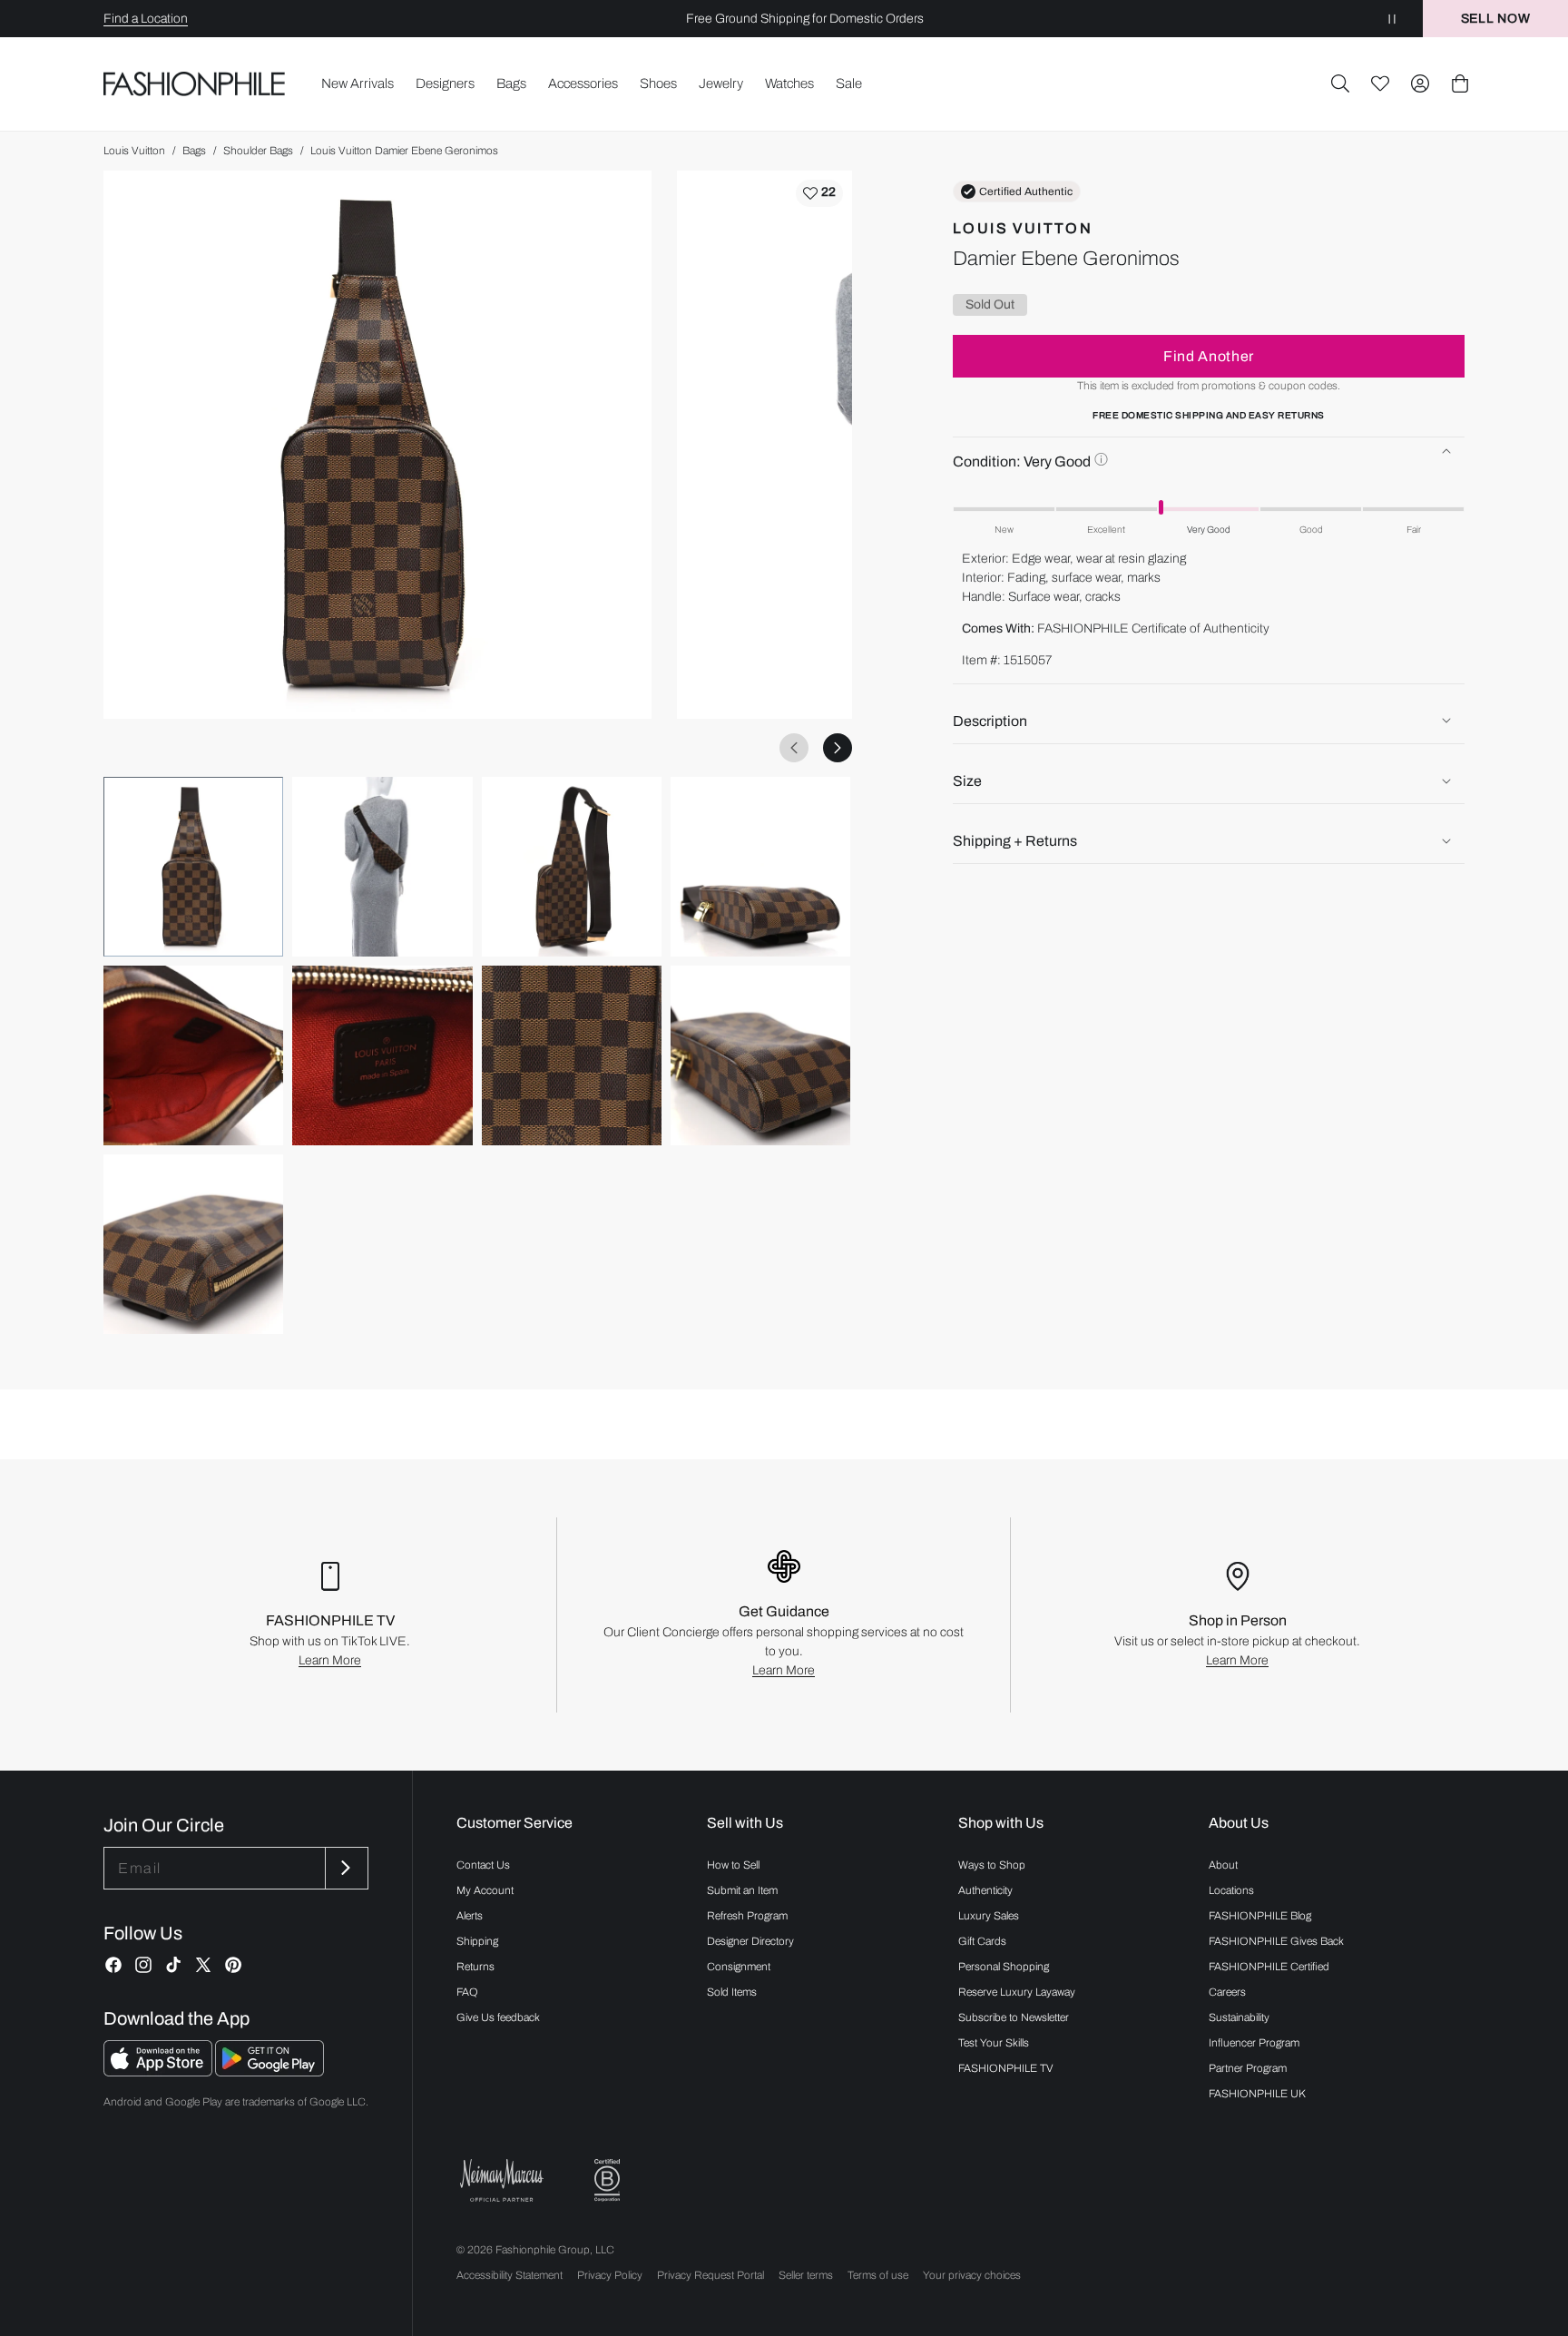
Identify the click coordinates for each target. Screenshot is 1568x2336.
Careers (1227, 1992)
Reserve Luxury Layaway (1017, 1992)
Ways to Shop (992, 1865)
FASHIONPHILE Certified (1269, 1967)
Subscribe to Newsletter (1014, 2017)
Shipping (477, 1941)
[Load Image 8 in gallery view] (760, 1055)
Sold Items (732, 1992)
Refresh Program (747, 1916)
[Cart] (1460, 83)
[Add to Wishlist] (819, 193)
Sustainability (1239, 2017)
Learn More (330, 1660)
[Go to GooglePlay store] (269, 2071)
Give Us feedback (498, 2017)
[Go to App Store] (159, 2071)
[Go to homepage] (195, 84)
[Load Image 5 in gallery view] (193, 1055)
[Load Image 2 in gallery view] (382, 867)
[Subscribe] (345, 1868)
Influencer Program (1254, 2043)
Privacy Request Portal (710, 2275)
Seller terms (806, 2275)
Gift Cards (982, 1941)
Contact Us (483, 1865)
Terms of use (878, 2275)
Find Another (1209, 355)
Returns (475, 1967)
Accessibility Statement (510, 2275)
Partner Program (1248, 2068)
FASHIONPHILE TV (1006, 2068)
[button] (1340, 83)
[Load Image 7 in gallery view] (572, 1055)
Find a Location (146, 19)
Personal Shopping (1004, 1967)
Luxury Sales (989, 1916)
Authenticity (985, 1890)
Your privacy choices (972, 2275)
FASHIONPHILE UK (1257, 2094)
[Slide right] (838, 748)
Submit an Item (742, 1890)
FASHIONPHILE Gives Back (1276, 1941)
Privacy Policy (610, 2275)
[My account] (1420, 83)
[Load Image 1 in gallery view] (193, 867)
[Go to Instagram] (143, 1965)
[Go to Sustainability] (607, 2180)
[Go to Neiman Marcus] (502, 2180)
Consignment (739, 1967)
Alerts (470, 1916)
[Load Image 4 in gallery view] (760, 867)
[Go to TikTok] (173, 1965)
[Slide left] (794, 748)
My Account (485, 1890)
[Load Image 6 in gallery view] (382, 1055)
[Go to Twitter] (203, 1965)
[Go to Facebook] (113, 1965)
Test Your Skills (994, 2043)
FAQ (467, 1992)
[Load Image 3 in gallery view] (572, 867)
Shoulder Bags (258, 151)
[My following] (1380, 83)
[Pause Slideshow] (1392, 19)
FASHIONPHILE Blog (1260, 1916)
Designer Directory (750, 1941)
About (1223, 1865)
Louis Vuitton (134, 151)
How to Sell (733, 1865)
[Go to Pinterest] (233, 1965)
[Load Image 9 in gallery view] (193, 1244)
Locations (1231, 1890)
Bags (194, 151)
